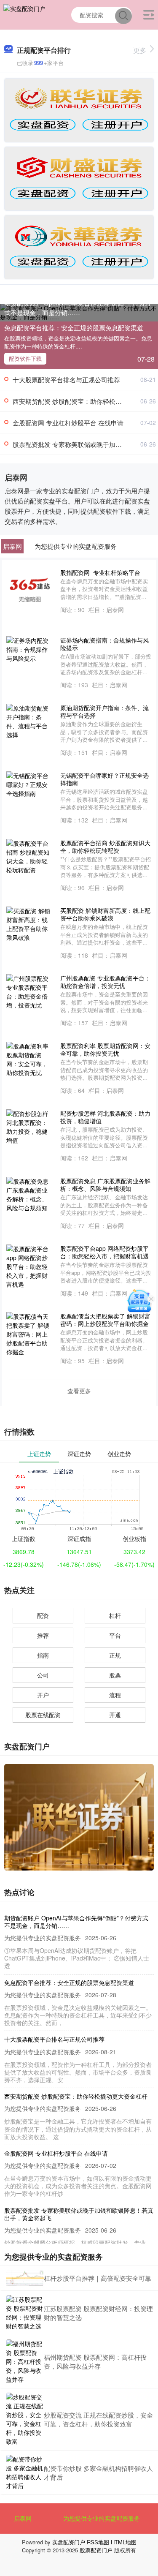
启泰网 (23, 2518)
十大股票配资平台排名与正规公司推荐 (66, 380)
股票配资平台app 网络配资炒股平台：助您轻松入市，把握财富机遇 (104, 1252)
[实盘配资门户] (24, 14)
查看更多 (79, 1391)
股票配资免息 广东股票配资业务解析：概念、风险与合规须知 (105, 1185)
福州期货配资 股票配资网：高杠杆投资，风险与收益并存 (95, 2361)
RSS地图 (98, 2542)
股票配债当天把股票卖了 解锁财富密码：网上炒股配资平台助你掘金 (105, 1320)
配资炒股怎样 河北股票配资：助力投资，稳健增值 (105, 1117)
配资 (43, 1615)
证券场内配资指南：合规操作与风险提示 (104, 644)
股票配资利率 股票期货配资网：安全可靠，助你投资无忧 (105, 1049)
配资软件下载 (25, 358)
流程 (115, 1695)
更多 (140, 50)
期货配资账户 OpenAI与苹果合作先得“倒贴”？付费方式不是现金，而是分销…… (78, 308)
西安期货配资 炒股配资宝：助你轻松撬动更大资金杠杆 (76, 2096)
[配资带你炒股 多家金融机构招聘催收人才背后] (25, 2473)
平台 (115, 1635)
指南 (43, 1655)
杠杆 (115, 1615)
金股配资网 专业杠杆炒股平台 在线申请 (68, 423)
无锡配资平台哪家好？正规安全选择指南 (104, 779)
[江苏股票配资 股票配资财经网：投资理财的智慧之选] (25, 2313)
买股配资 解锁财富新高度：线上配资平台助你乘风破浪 (105, 914)
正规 (115, 1655)
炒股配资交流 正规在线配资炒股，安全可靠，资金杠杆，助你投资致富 (98, 2419)
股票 (115, 1675)
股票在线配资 (43, 1715)
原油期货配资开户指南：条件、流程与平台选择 (104, 711)
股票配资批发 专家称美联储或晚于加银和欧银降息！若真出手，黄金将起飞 (79, 2214)
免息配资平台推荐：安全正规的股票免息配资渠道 (74, 328)
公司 (43, 1675)
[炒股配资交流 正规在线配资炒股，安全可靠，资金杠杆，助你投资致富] (25, 2419)
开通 (115, 1715)
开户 (43, 1695)
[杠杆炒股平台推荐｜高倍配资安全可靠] (25, 2278)
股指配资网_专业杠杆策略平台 (100, 572)
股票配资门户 (96, 2550)
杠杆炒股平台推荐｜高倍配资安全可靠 (98, 2278)
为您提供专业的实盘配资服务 (102, 2518)
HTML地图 (124, 2542)
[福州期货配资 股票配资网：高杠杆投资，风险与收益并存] (25, 2362)
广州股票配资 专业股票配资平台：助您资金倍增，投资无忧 (105, 982)
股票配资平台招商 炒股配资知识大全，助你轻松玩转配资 (105, 847)
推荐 (43, 1635)
